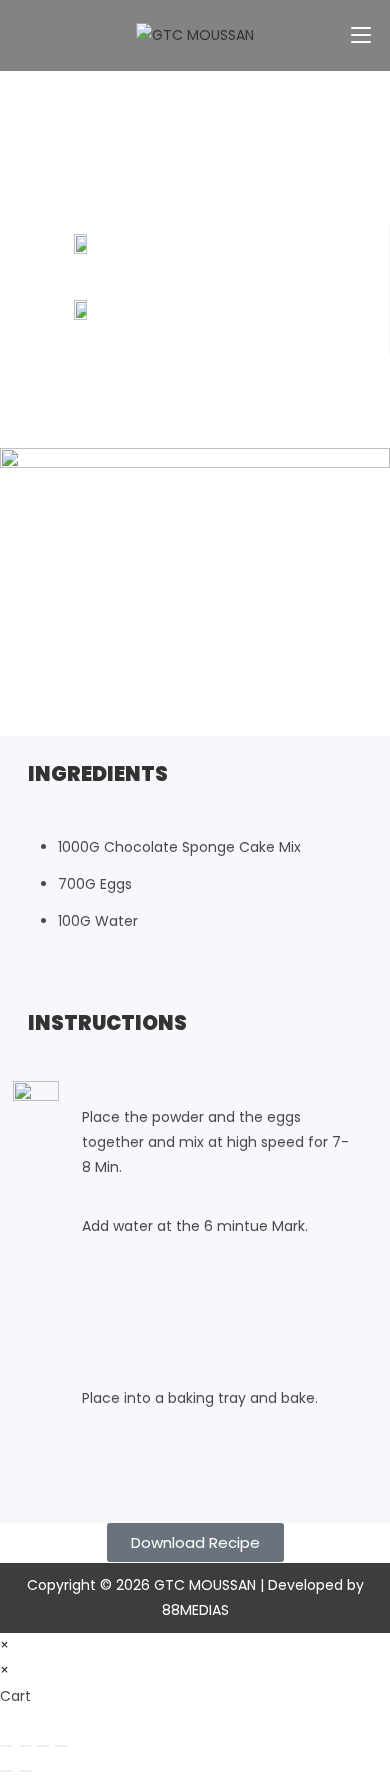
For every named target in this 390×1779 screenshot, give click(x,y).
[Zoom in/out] (7, 1746)
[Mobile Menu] (361, 34)
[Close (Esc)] (61, 1746)
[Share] (43, 1746)
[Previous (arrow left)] (7, 1771)
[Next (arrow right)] (25, 1771)
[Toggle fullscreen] (25, 1746)
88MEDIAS (195, 1610)
